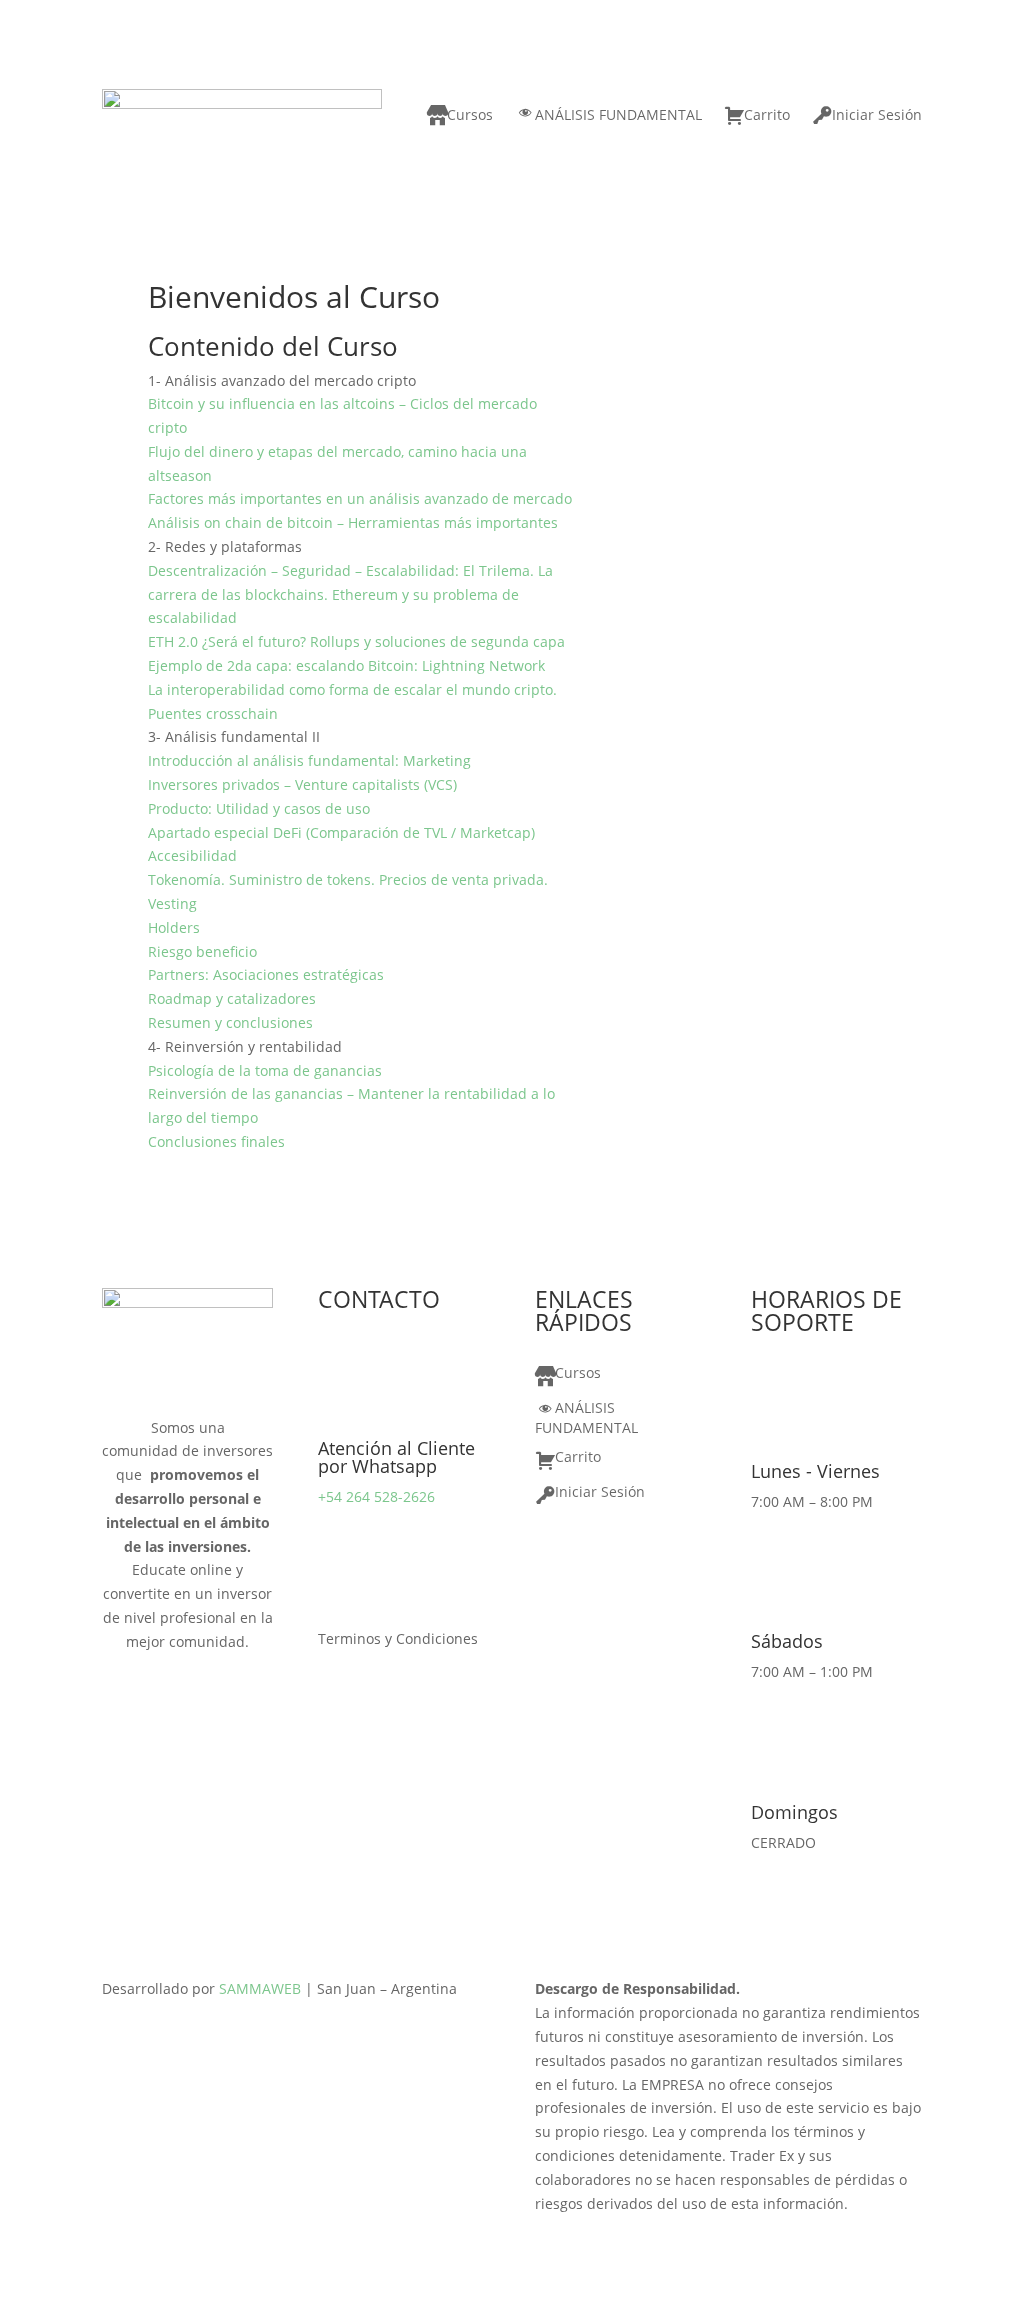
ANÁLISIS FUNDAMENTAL (618, 114)
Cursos (470, 114)
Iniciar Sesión (877, 114)
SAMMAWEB (260, 1988)
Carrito (767, 114)
